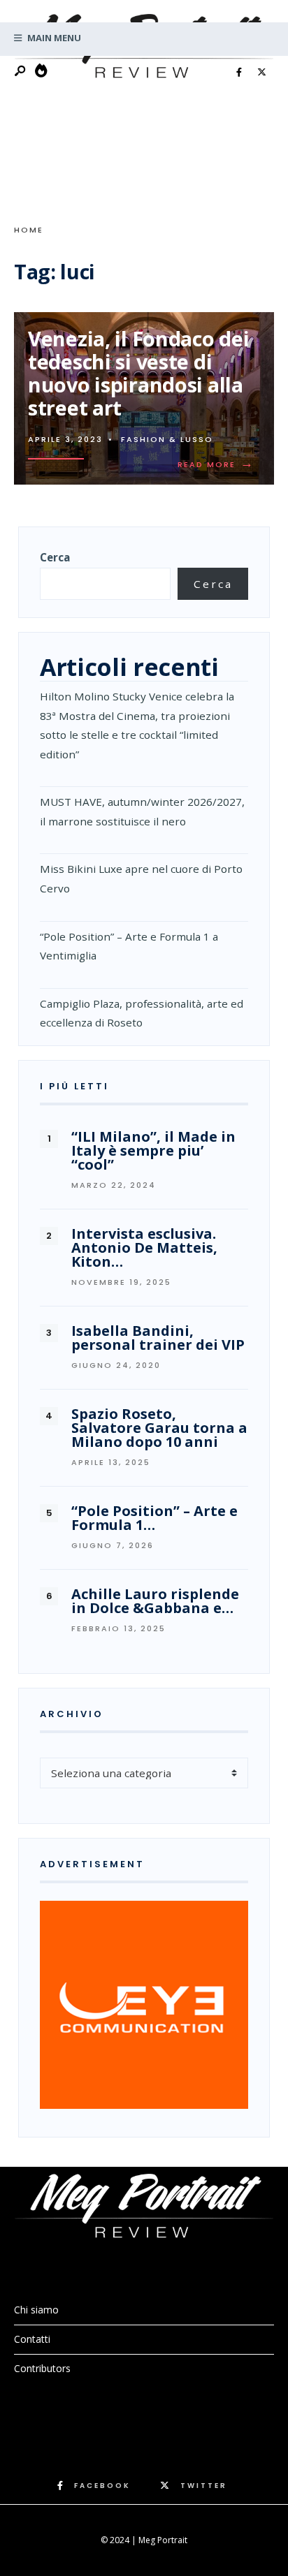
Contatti (32, 2339)
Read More (219, 464)
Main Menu (53, 38)
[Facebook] (239, 73)
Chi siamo (36, 2310)
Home (29, 230)
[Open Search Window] (21, 72)
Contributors (42, 2368)
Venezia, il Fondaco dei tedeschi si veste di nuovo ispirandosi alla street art (138, 373)
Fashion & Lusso (167, 439)
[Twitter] (261, 73)
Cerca (55, 557)
